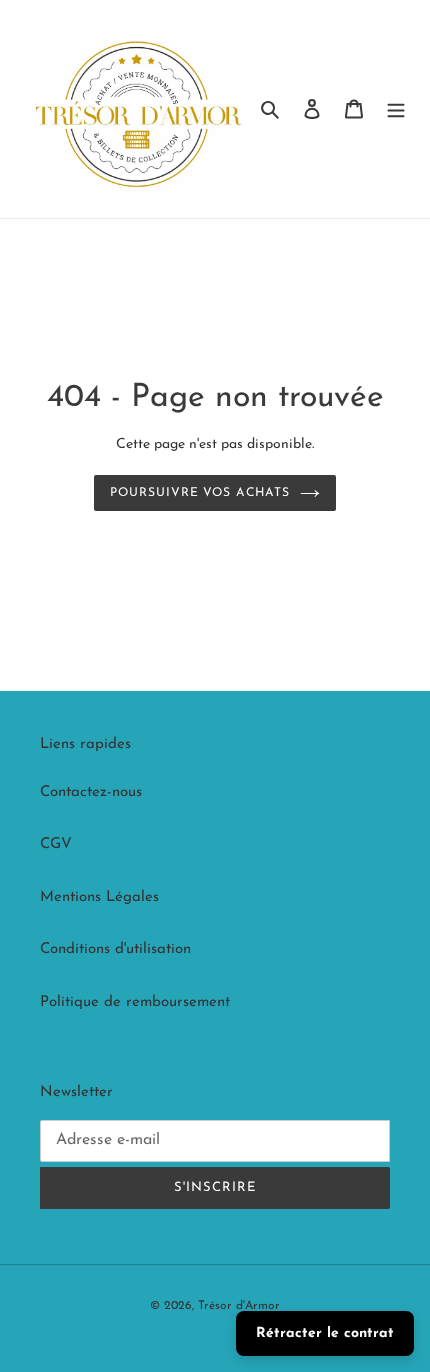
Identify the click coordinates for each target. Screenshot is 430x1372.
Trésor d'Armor (239, 1306)
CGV (56, 844)
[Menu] (396, 109)
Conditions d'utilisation (115, 949)
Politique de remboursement (135, 1002)
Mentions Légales (99, 897)
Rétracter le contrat (325, 1333)
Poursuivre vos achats (200, 493)
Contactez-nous (91, 792)
